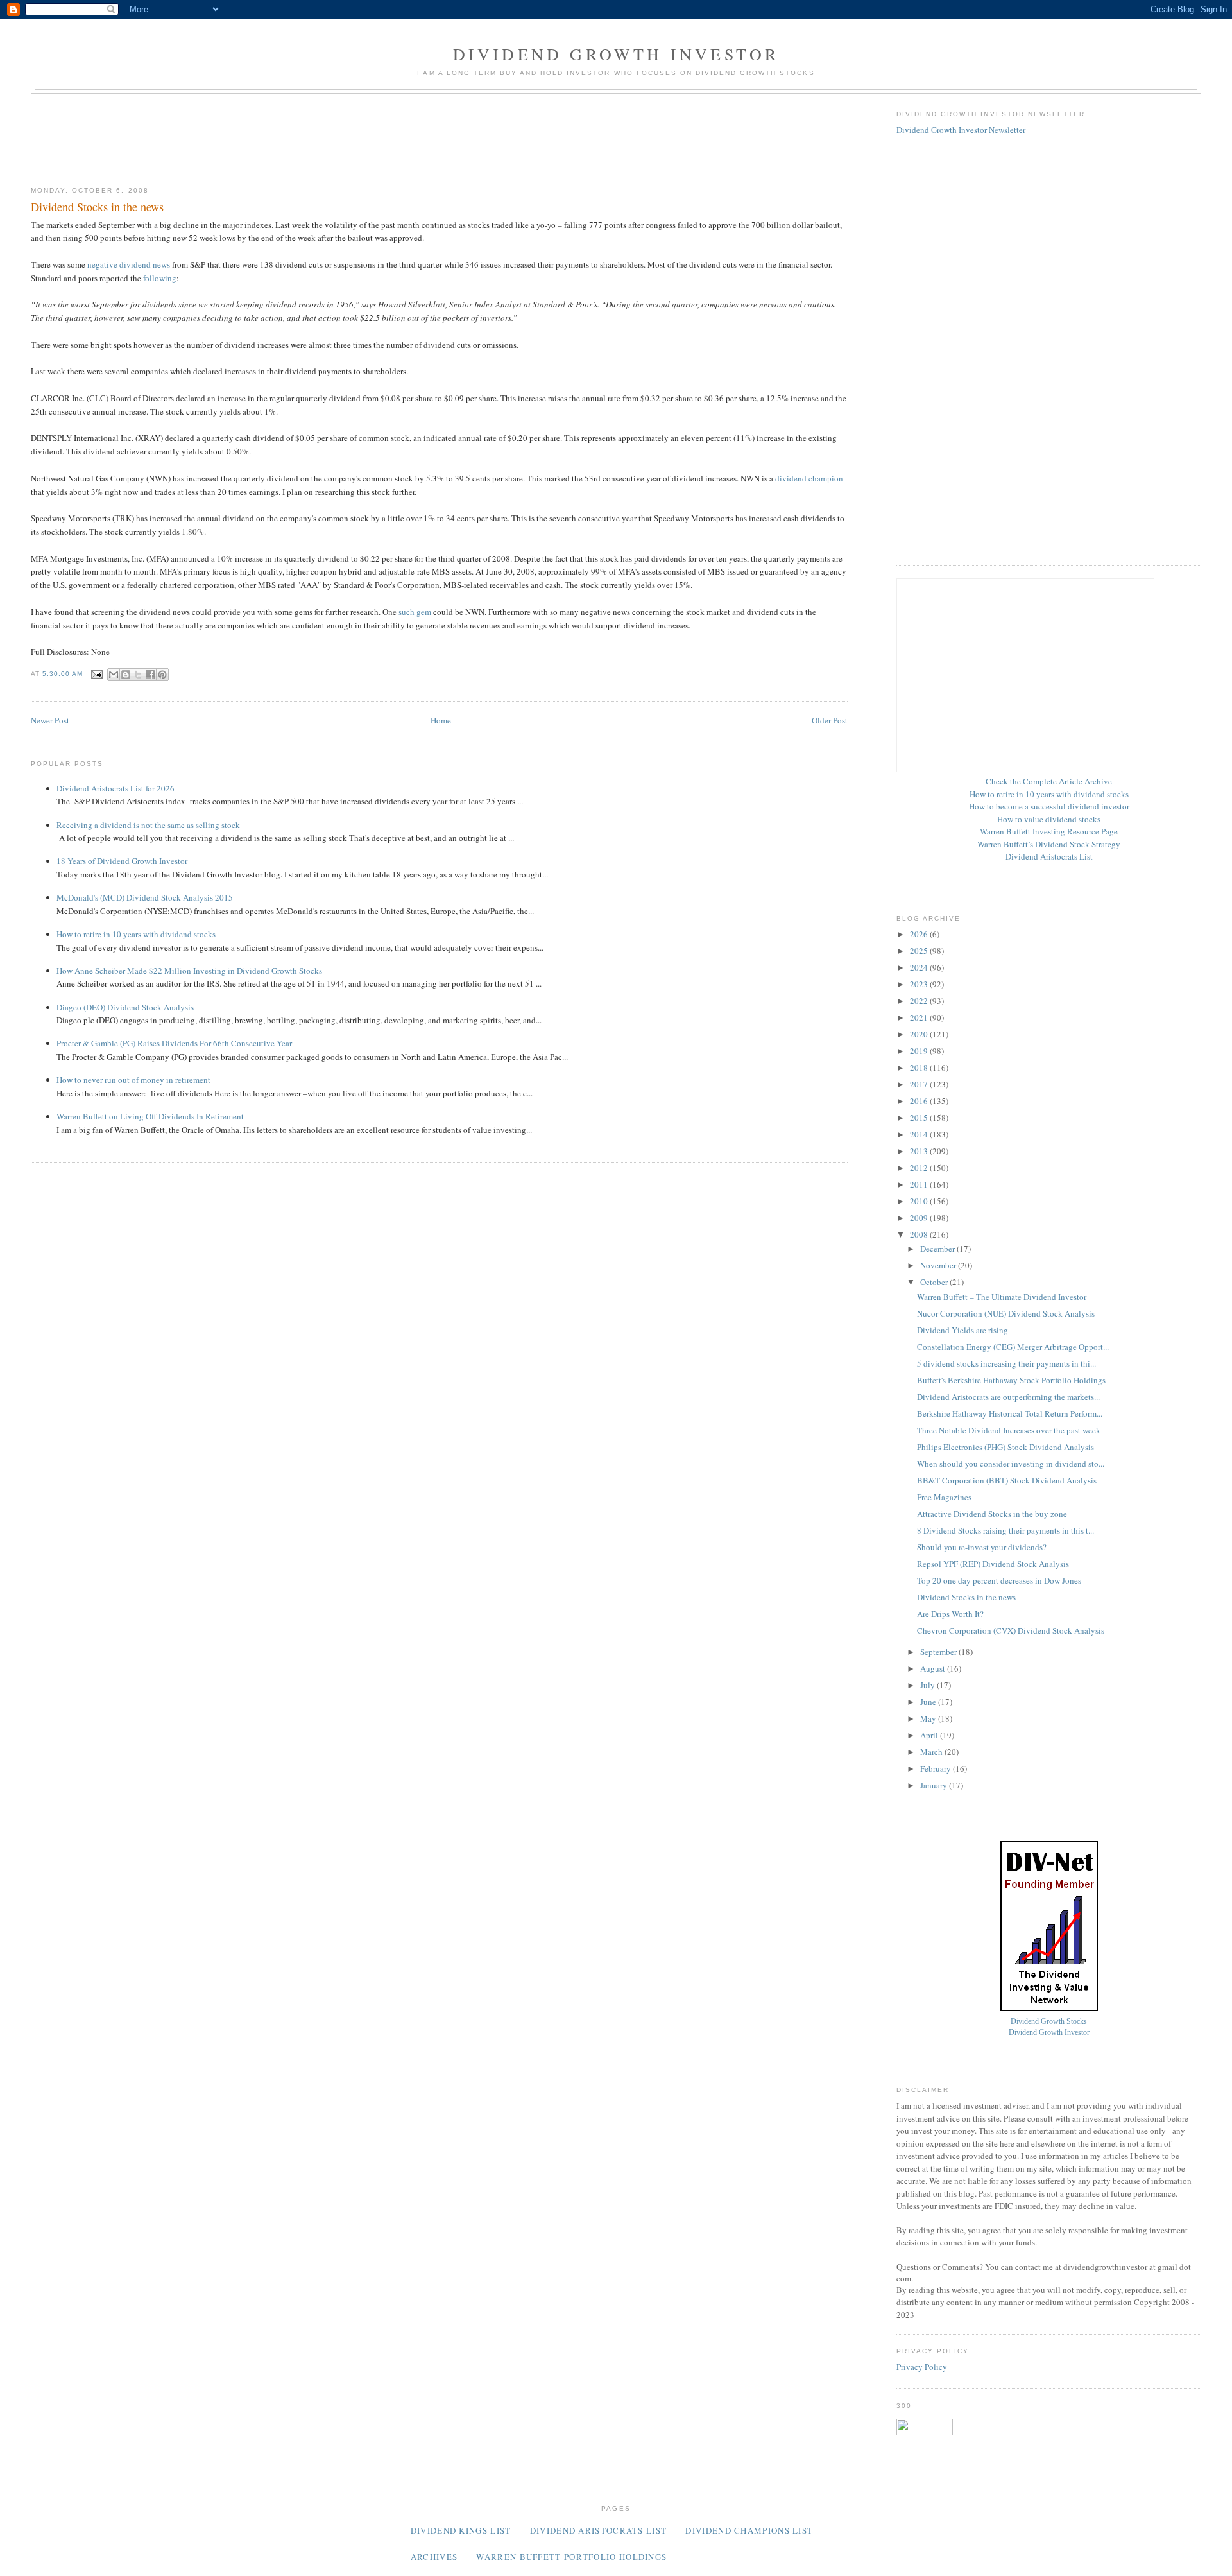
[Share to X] (138, 675)
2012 (920, 1168)
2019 (920, 1051)
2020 (920, 1034)
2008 (920, 1234)
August (934, 1668)
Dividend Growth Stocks (1049, 2022)
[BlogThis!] (126, 675)
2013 (920, 1151)
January (935, 1785)
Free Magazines (944, 1497)
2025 (920, 951)
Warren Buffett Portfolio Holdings (571, 2557)
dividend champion (809, 478)
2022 (920, 1001)
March (932, 1752)
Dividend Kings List (461, 2530)
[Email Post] (97, 674)
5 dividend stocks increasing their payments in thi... (1006, 1363)
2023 (920, 984)
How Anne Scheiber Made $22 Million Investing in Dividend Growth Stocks (189, 971)
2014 (920, 1134)
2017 (920, 1084)
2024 (920, 967)
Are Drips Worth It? (950, 1614)
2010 (920, 1201)
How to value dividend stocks (1049, 819)
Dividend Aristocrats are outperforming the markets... (1008, 1397)
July (928, 1685)
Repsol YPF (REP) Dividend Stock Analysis (993, 1564)
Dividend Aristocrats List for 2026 (116, 788)
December (938, 1249)
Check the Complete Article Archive (1049, 781)
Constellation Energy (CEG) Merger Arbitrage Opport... (1013, 1347)
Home (441, 720)
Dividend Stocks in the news (966, 1597)
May (929, 1718)
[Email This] (114, 675)
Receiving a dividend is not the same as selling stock (148, 825)
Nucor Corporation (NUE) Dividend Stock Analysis (1006, 1313)
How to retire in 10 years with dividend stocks (136, 934)
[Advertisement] (264, 129)
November (939, 1265)
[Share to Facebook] (150, 675)
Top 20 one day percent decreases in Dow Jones (999, 1580)
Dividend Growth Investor (616, 54)
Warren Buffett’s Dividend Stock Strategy (1049, 844)
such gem (415, 612)
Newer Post (50, 720)
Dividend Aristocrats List (1049, 856)
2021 (920, 1017)
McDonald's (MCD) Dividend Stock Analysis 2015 (145, 897)
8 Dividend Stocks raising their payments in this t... (1005, 1530)
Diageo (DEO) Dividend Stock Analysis (125, 1007)
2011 (920, 1184)
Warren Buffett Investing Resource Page (1049, 831)
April (930, 1735)
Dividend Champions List (749, 2530)
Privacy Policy (922, 2367)
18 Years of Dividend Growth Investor (122, 861)
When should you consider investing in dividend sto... (1011, 1464)
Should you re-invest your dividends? (982, 1547)
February (937, 1768)
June (929, 1702)
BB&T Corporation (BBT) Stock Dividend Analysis (1007, 1480)
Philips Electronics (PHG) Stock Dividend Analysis (1005, 1447)
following (160, 278)
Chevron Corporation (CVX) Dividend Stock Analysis (1011, 1630)
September (939, 1652)
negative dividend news (129, 264)
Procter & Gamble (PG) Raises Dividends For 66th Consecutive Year (174, 1043)
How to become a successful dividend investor (1049, 806)
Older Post (830, 720)
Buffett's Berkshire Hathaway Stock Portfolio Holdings (1011, 1380)
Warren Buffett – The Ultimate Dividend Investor (1002, 1297)
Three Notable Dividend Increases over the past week (1009, 1430)
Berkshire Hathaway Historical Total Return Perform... (1010, 1413)
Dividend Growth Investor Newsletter (961, 130)
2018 (920, 1068)
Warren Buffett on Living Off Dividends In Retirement (150, 1116)
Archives (434, 2557)
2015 (920, 1118)
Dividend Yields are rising (963, 1330)
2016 (920, 1101)
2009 (920, 1218)
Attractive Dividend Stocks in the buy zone (992, 1514)
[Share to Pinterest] (162, 675)
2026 (920, 934)
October (935, 1282)
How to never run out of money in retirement (133, 1080)
